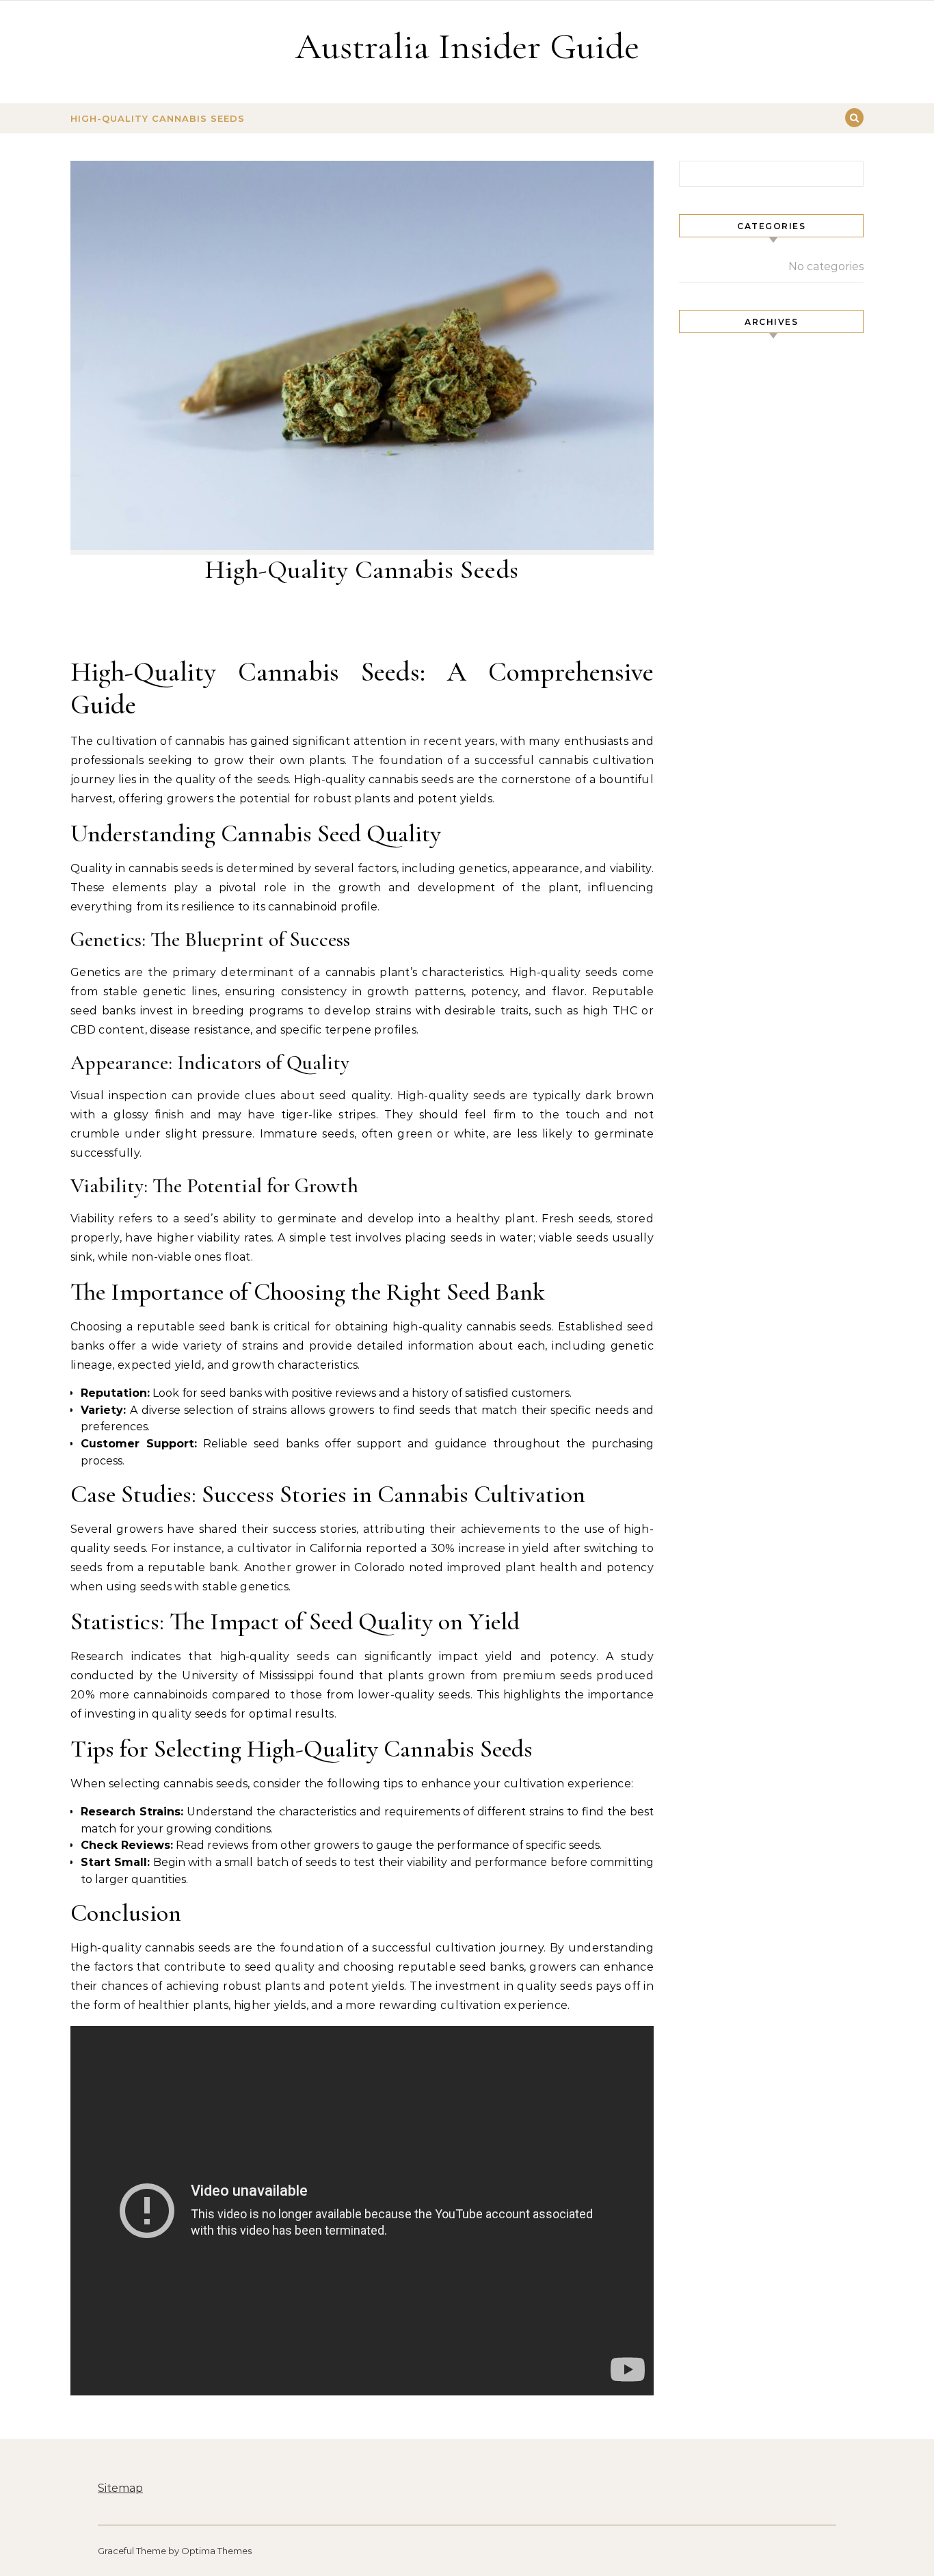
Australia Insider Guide (467, 46)
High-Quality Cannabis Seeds (158, 118)
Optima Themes (216, 2551)
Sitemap (120, 2488)
